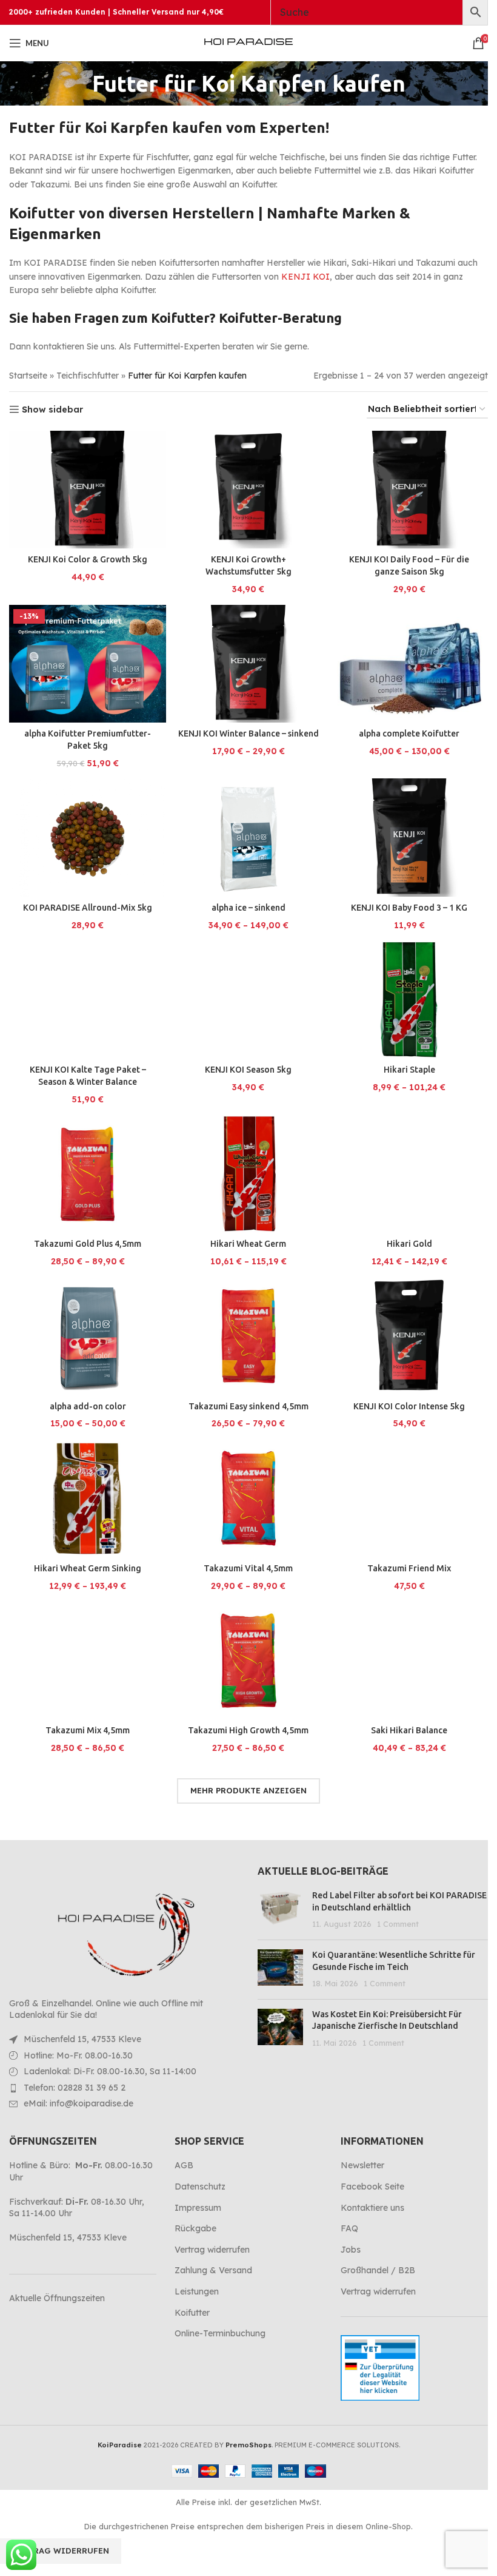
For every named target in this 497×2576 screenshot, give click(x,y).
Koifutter (192, 2313)
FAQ (349, 2228)
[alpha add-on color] (88, 1336)
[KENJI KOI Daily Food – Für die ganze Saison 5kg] (409, 490)
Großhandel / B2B (378, 2270)
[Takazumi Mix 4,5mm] (88, 1661)
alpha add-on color (88, 1406)
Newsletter (362, 2165)
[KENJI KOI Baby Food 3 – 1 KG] (409, 838)
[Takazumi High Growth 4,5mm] (248, 1661)
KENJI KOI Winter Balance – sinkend (248, 733)
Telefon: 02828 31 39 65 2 (75, 2088)
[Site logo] (248, 42)
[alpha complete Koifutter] (409, 664)
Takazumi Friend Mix (409, 1568)
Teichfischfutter (88, 376)
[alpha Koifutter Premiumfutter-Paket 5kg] (88, 664)
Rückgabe (195, 2228)
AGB (184, 2165)
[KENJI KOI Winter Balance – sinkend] (248, 664)
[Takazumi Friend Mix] (409, 1498)
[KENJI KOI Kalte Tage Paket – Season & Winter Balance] (88, 1000)
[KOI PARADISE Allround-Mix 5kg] (88, 837)
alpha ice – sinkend (248, 908)
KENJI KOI (305, 277)
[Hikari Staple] (409, 1000)
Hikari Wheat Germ (248, 1244)
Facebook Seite (372, 2187)
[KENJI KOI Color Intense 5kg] (409, 1336)
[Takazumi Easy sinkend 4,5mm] (248, 1336)
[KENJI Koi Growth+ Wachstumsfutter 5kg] (248, 490)
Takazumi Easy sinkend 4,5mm (248, 1406)
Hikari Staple (409, 1070)
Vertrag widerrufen (212, 2250)
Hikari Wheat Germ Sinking (88, 1568)
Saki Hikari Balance (409, 1730)
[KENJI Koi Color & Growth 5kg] (88, 490)
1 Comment (398, 1924)
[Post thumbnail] (280, 1910)
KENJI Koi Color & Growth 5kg (88, 559)
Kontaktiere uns (372, 2208)
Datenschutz (200, 2187)
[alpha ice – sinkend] (248, 837)
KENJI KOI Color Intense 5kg (409, 1406)
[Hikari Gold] (409, 1174)
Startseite (28, 376)
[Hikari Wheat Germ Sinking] (88, 1498)
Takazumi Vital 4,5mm (248, 1568)
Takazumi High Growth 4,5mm (248, 1730)
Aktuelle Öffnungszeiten (57, 2298)
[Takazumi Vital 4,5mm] (248, 1498)
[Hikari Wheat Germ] (248, 1174)
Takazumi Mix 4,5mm (88, 1730)
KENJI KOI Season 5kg (248, 1070)
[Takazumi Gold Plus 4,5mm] (88, 1174)
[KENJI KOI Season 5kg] (248, 1000)
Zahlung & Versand (213, 2270)
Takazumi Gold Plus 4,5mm (88, 1244)
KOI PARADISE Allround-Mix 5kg (88, 908)
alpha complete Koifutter (409, 733)
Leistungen (197, 2291)
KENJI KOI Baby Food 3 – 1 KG (409, 908)
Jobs (351, 2250)
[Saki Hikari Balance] (409, 1661)
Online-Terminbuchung (220, 2333)
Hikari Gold (409, 1244)
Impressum (198, 2208)
